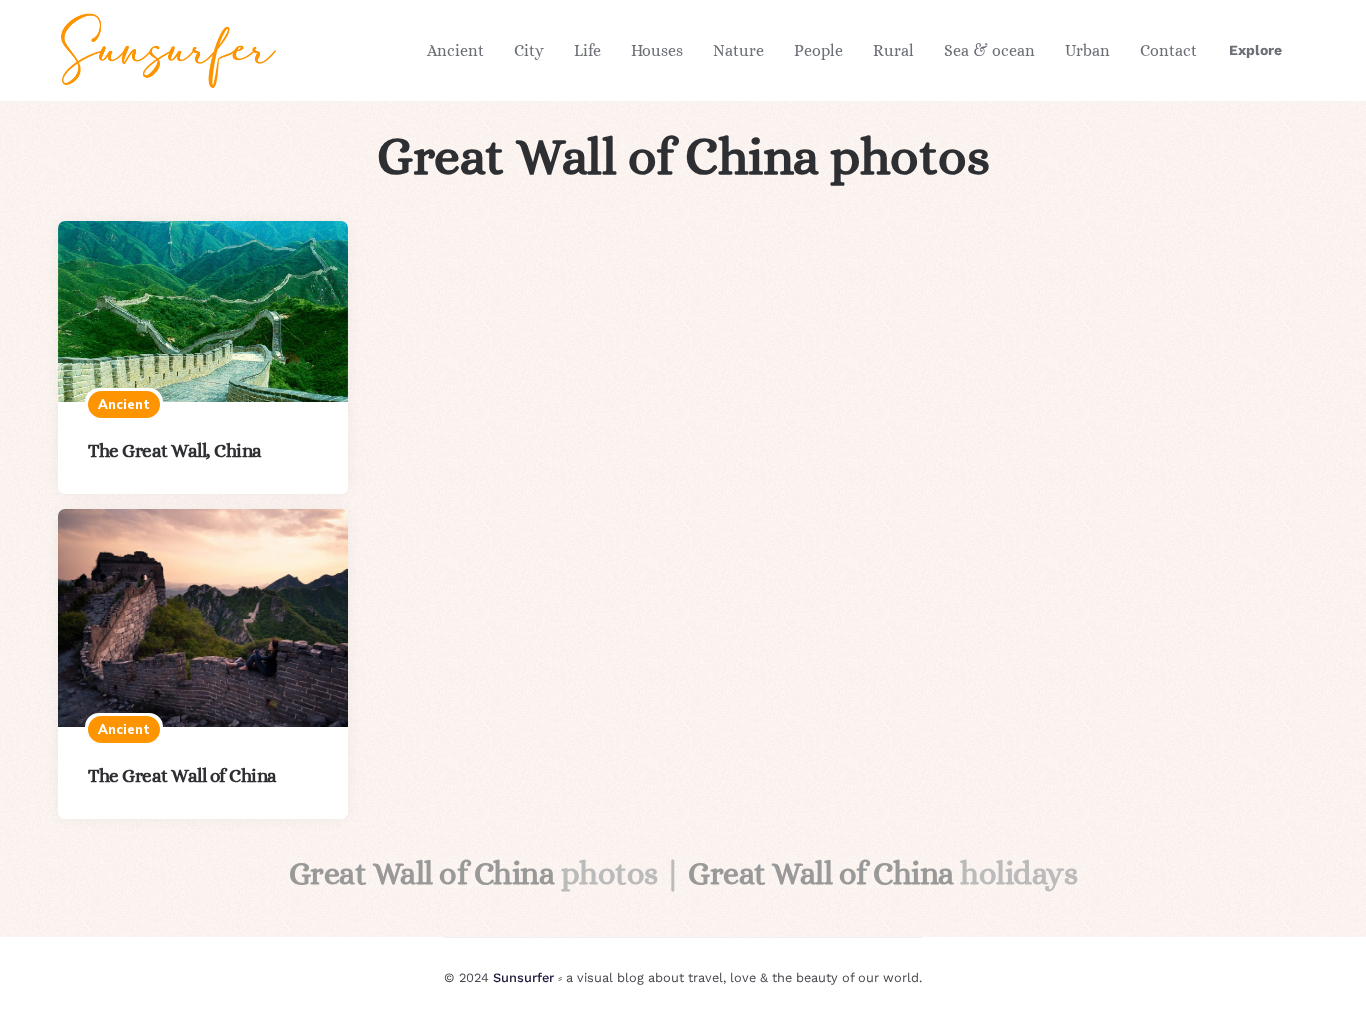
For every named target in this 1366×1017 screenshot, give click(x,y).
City (529, 50)
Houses (657, 50)
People (818, 50)
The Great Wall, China (175, 450)
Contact (1168, 50)
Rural (893, 50)
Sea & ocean (989, 50)
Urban (1087, 50)
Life (587, 50)
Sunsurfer (523, 977)
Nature (738, 50)
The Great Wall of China (182, 775)
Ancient (455, 50)
